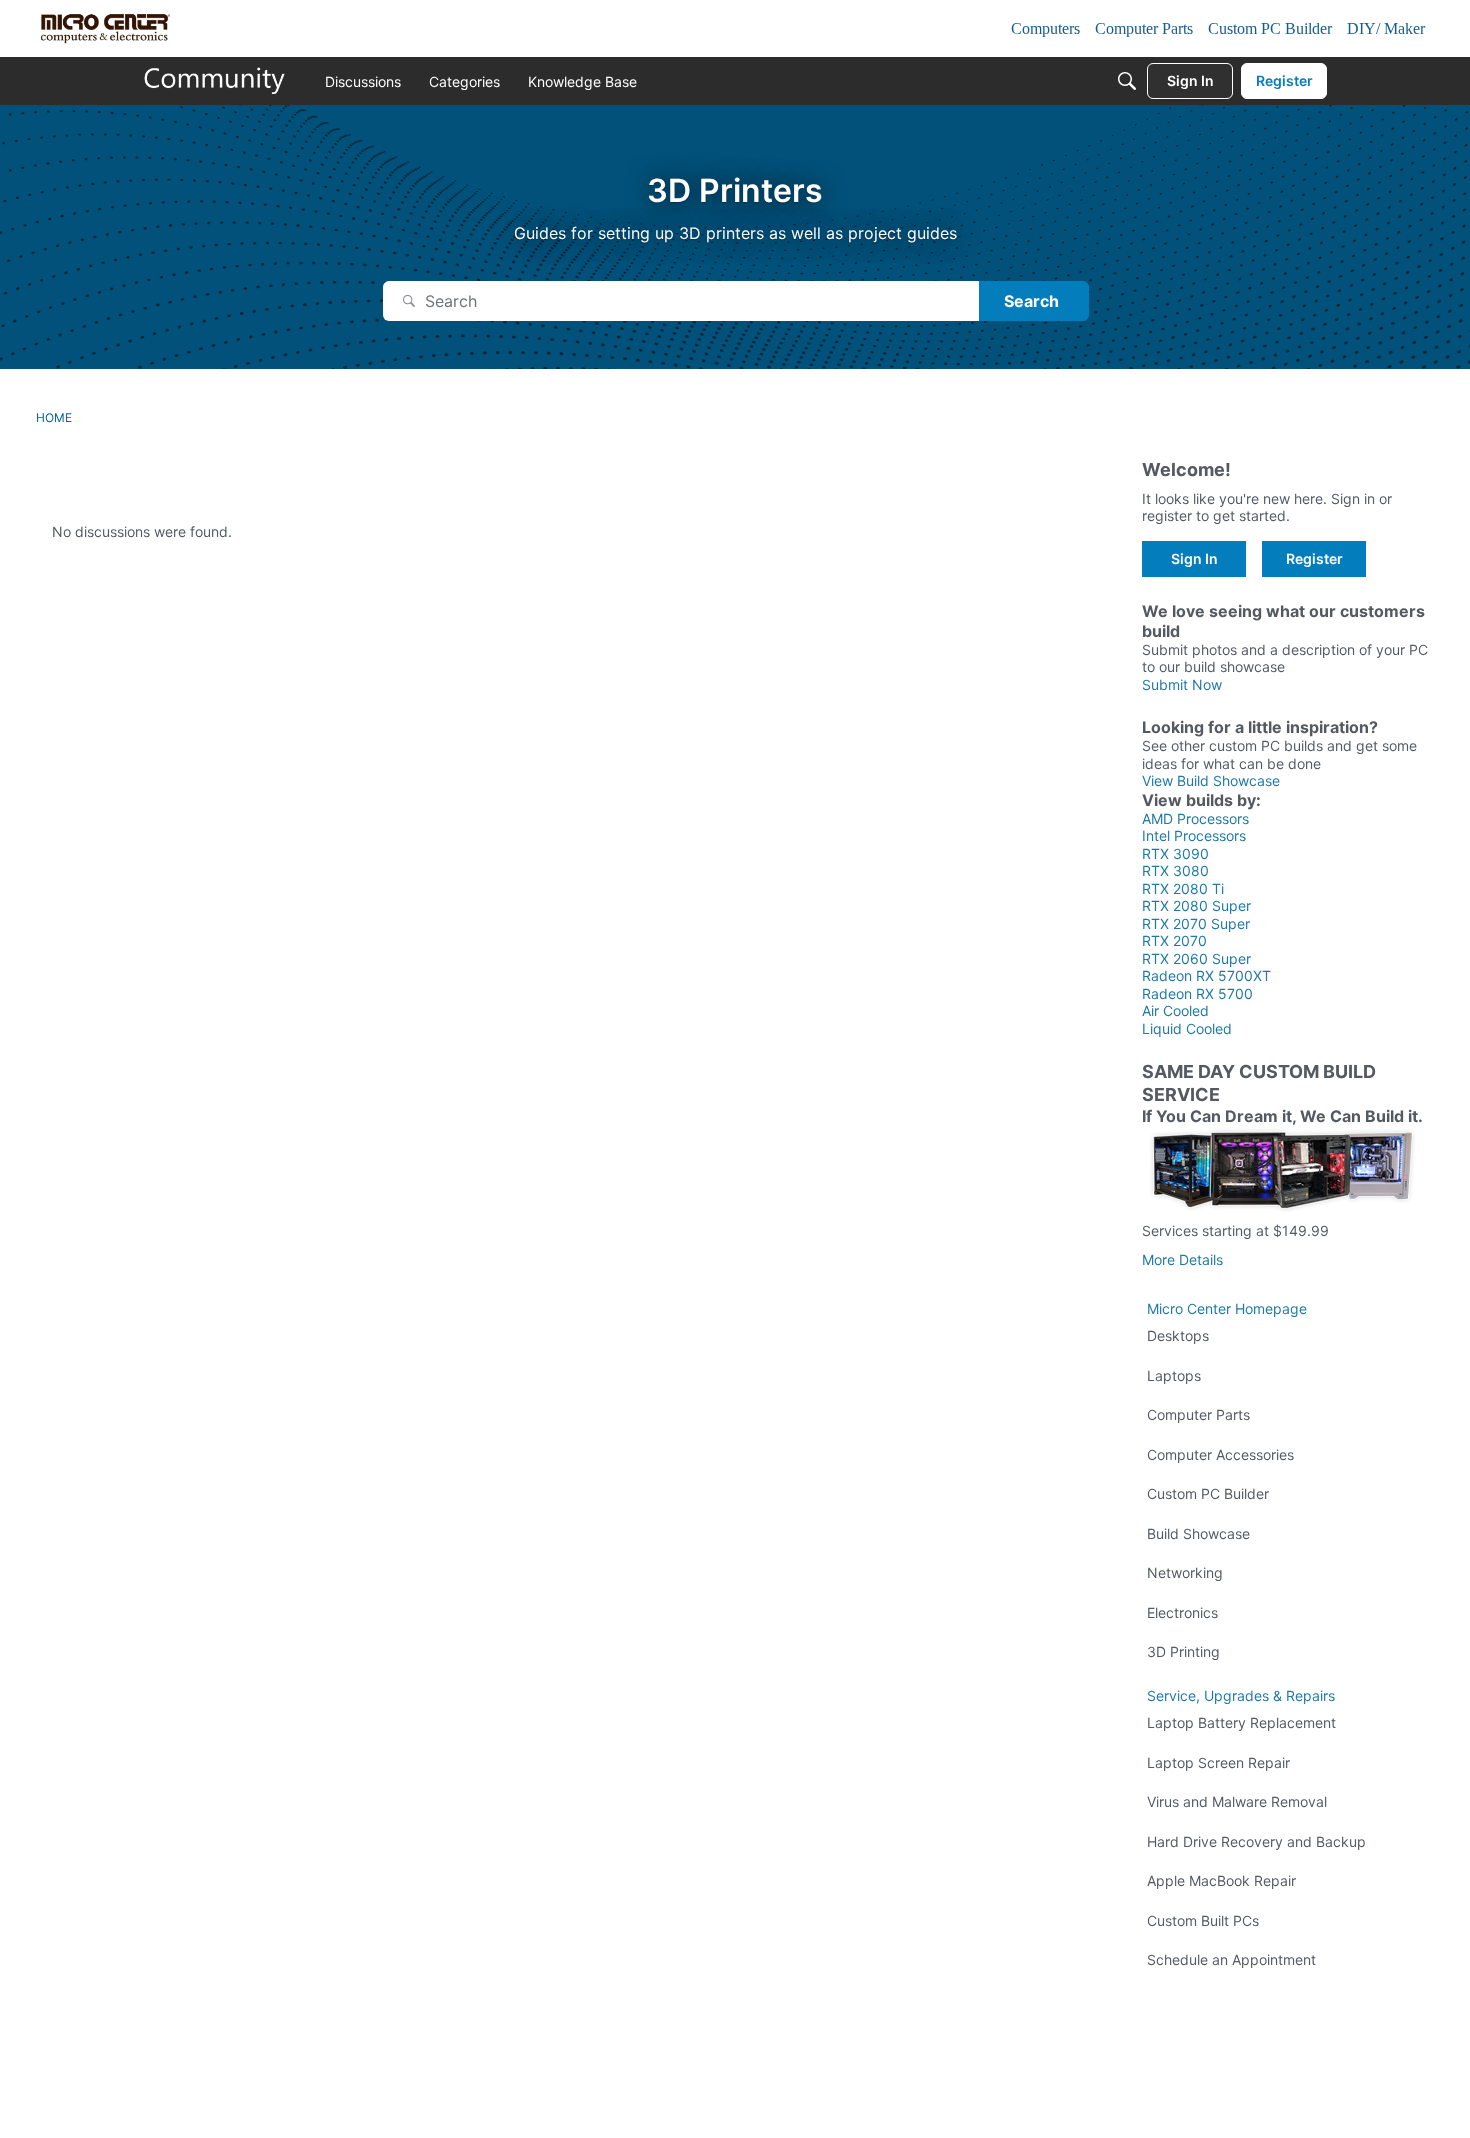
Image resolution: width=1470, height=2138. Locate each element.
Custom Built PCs (1203, 1920)
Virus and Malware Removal (1237, 1801)
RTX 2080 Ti (1183, 888)
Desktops (1178, 1335)
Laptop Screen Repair (1218, 1762)
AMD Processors (1195, 818)
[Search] (1127, 81)
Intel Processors (1194, 835)
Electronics (1182, 1612)
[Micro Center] (215, 81)
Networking (1185, 1572)
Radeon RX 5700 (1197, 993)
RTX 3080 (1175, 870)
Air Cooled (1175, 1010)
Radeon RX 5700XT (1206, 975)
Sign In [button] (1194, 558)
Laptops (1174, 1375)
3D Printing (1183, 1651)
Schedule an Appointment (1231, 1959)
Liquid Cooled (1187, 1028)
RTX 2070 (1174, 940)
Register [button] (1314, 558)
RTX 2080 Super (1196, 905)
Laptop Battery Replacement (1241, 1722)
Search (1031, 301)
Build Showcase (1198, 1533)
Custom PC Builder (1208, 1493)
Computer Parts (1198, 1414)
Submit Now (1182, 684)
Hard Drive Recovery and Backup (1256, 1841)
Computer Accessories (1220, 1454)
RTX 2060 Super (1196, 958)
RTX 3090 (1175, 853)
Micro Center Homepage (1227, 1308)
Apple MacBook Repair (1221, 1880)
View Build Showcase (1211, 780)
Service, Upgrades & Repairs (1241, 1695)
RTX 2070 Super (1196, 923)
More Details (1182, 1259)
